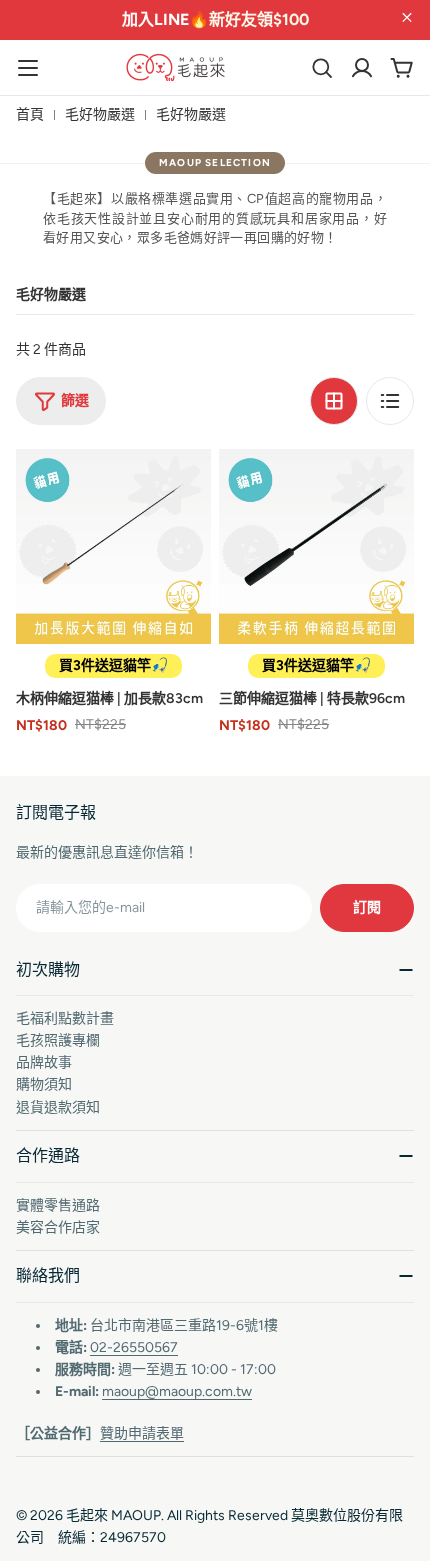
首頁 (30, 114)
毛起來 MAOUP (113, 1515)
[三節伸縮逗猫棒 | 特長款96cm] (316, 546)
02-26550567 (134, 1347)
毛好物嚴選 (100, 114)
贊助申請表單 (142, 1433)
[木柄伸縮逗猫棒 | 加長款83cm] (113, 546)
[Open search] (322, 68)
